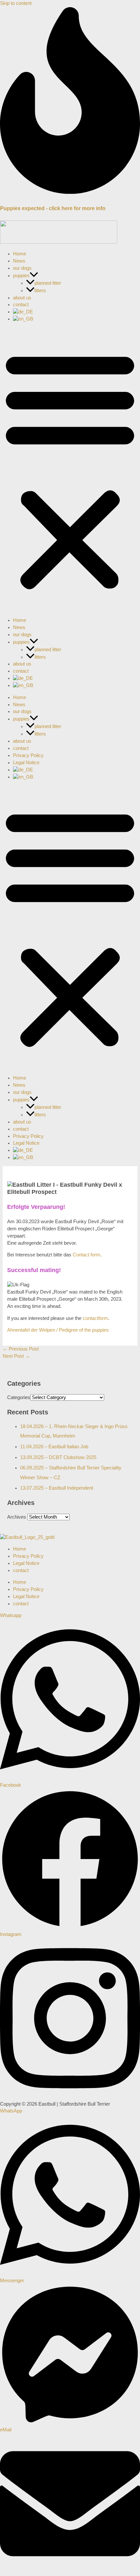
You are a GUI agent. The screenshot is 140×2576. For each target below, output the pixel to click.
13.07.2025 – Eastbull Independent (57, 1488)
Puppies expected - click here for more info (53, 208)
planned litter (48, 283)
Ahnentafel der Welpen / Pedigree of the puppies (58, 1330)
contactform (95, 1318)
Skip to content (16, 3)
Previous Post (21, 1349)
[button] (34, 276)
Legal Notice (26, 763)
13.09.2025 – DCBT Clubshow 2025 (58, 1457)
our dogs (22, 268)
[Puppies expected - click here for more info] (70, 192)
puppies (21, 276)
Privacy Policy (28, 755)
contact (21, 305)
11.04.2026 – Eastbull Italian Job (54, 1447)
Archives (17, 1517)
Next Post (16, 1356)
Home (20, 254)
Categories (19, 1397)
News (19, 261)
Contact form (86, 1255)
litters (40, 291)
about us (22, 298)
